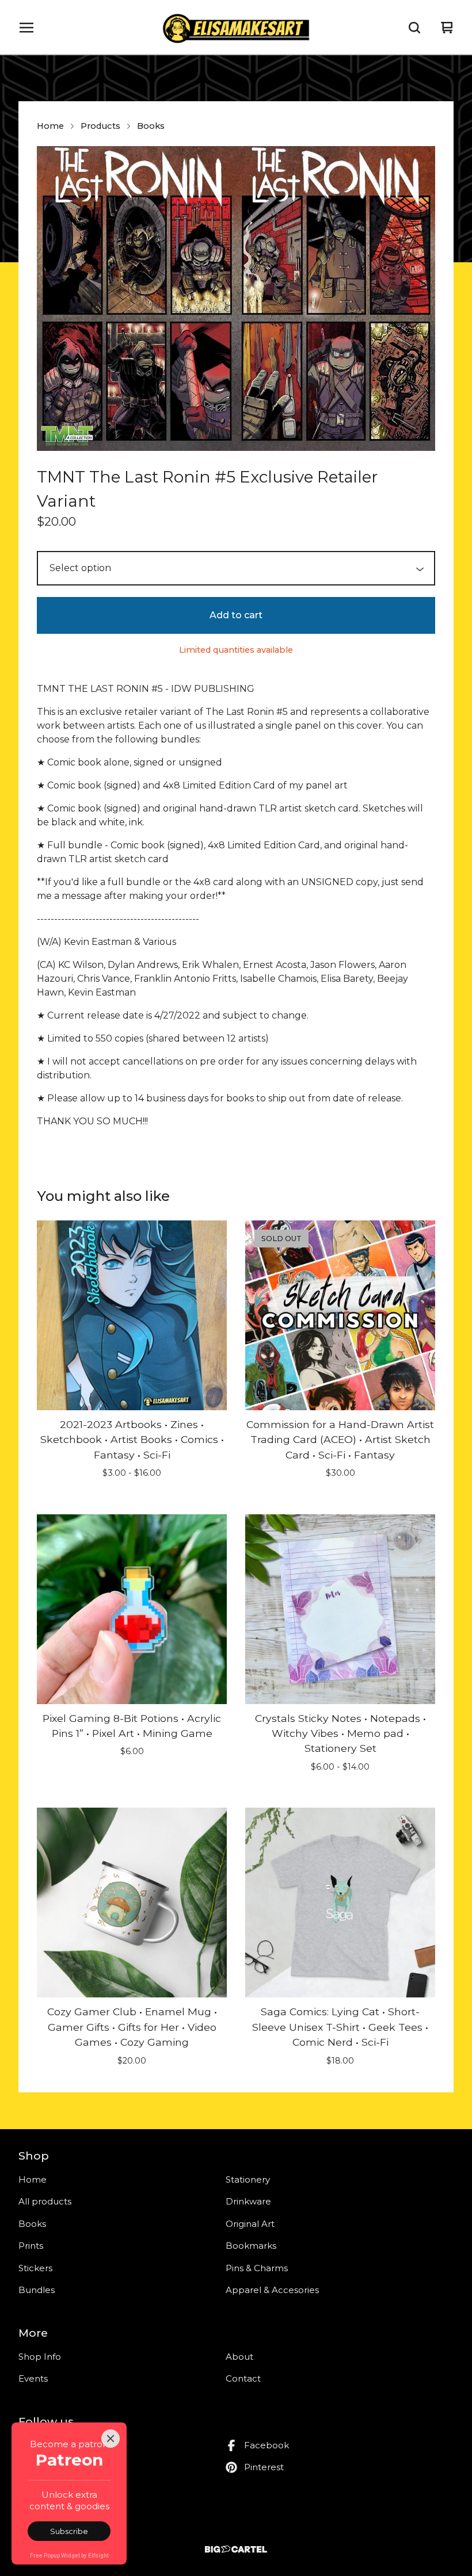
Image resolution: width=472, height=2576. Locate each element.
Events (33, 2378)
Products (100, 126)
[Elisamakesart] (236, 28)
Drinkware (248, 2201)
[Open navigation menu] (26, 28)
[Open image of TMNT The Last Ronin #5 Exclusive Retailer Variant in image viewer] (236, 298)
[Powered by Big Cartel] (236, 2549)
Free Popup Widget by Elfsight (69, 2556)
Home (50, 126)
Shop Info (40, 2357)
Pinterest (264, 2467)
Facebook (267, 2445)
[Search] (414, 28)
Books (151, 126)
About (239, 2357)
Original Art (250, 2224)
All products (45, 2201)
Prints (31, 2246)
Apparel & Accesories (272, 2290)
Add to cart (236, 615)
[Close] (111, 2439)
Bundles (37, 2290)
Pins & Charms (257, 2268)
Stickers (35, 2268)
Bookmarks (251, 2246)
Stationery (248, 2179)
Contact (243, 2378)
